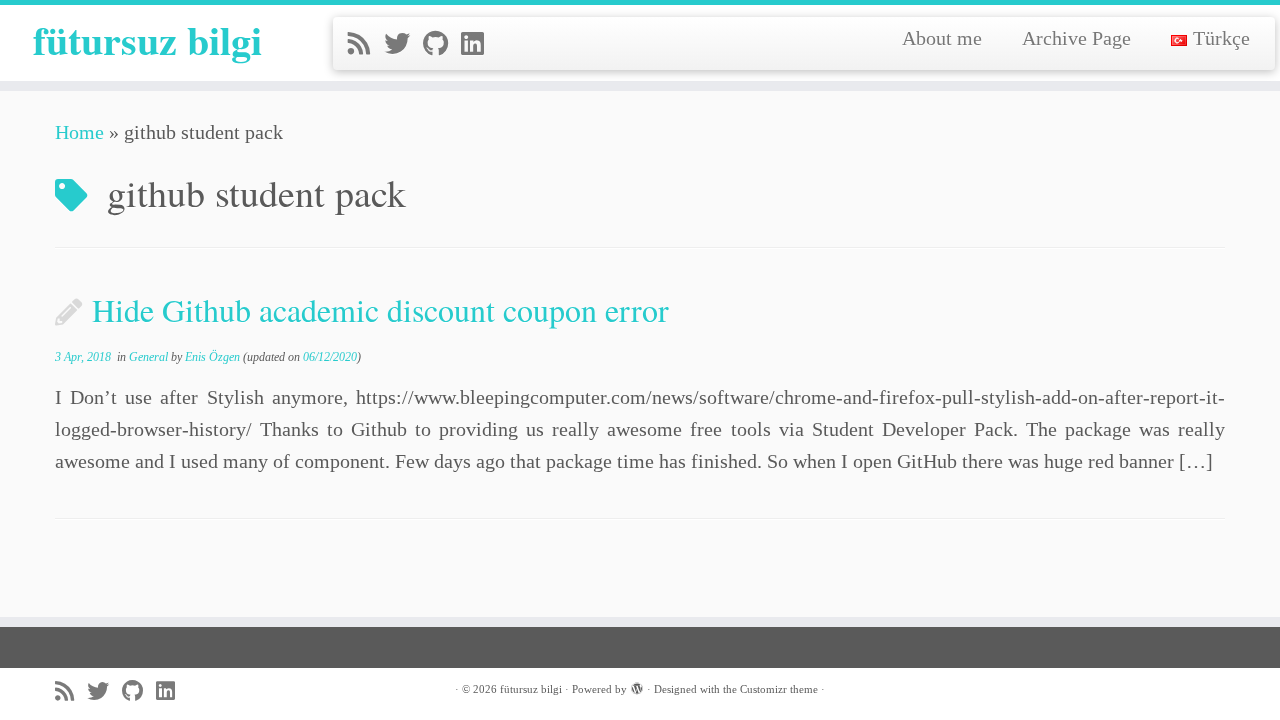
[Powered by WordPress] (637, 686)
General (150, 357)
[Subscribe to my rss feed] (366, 44)
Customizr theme (779, 689)
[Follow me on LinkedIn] (479, 44)
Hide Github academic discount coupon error (380, 309)
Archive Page (1076, 38)
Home (79, 132)
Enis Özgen (212, 357)
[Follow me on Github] (442, 44)
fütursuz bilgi (147, 40)
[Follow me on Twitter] (403, 44)
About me (942, 38)
